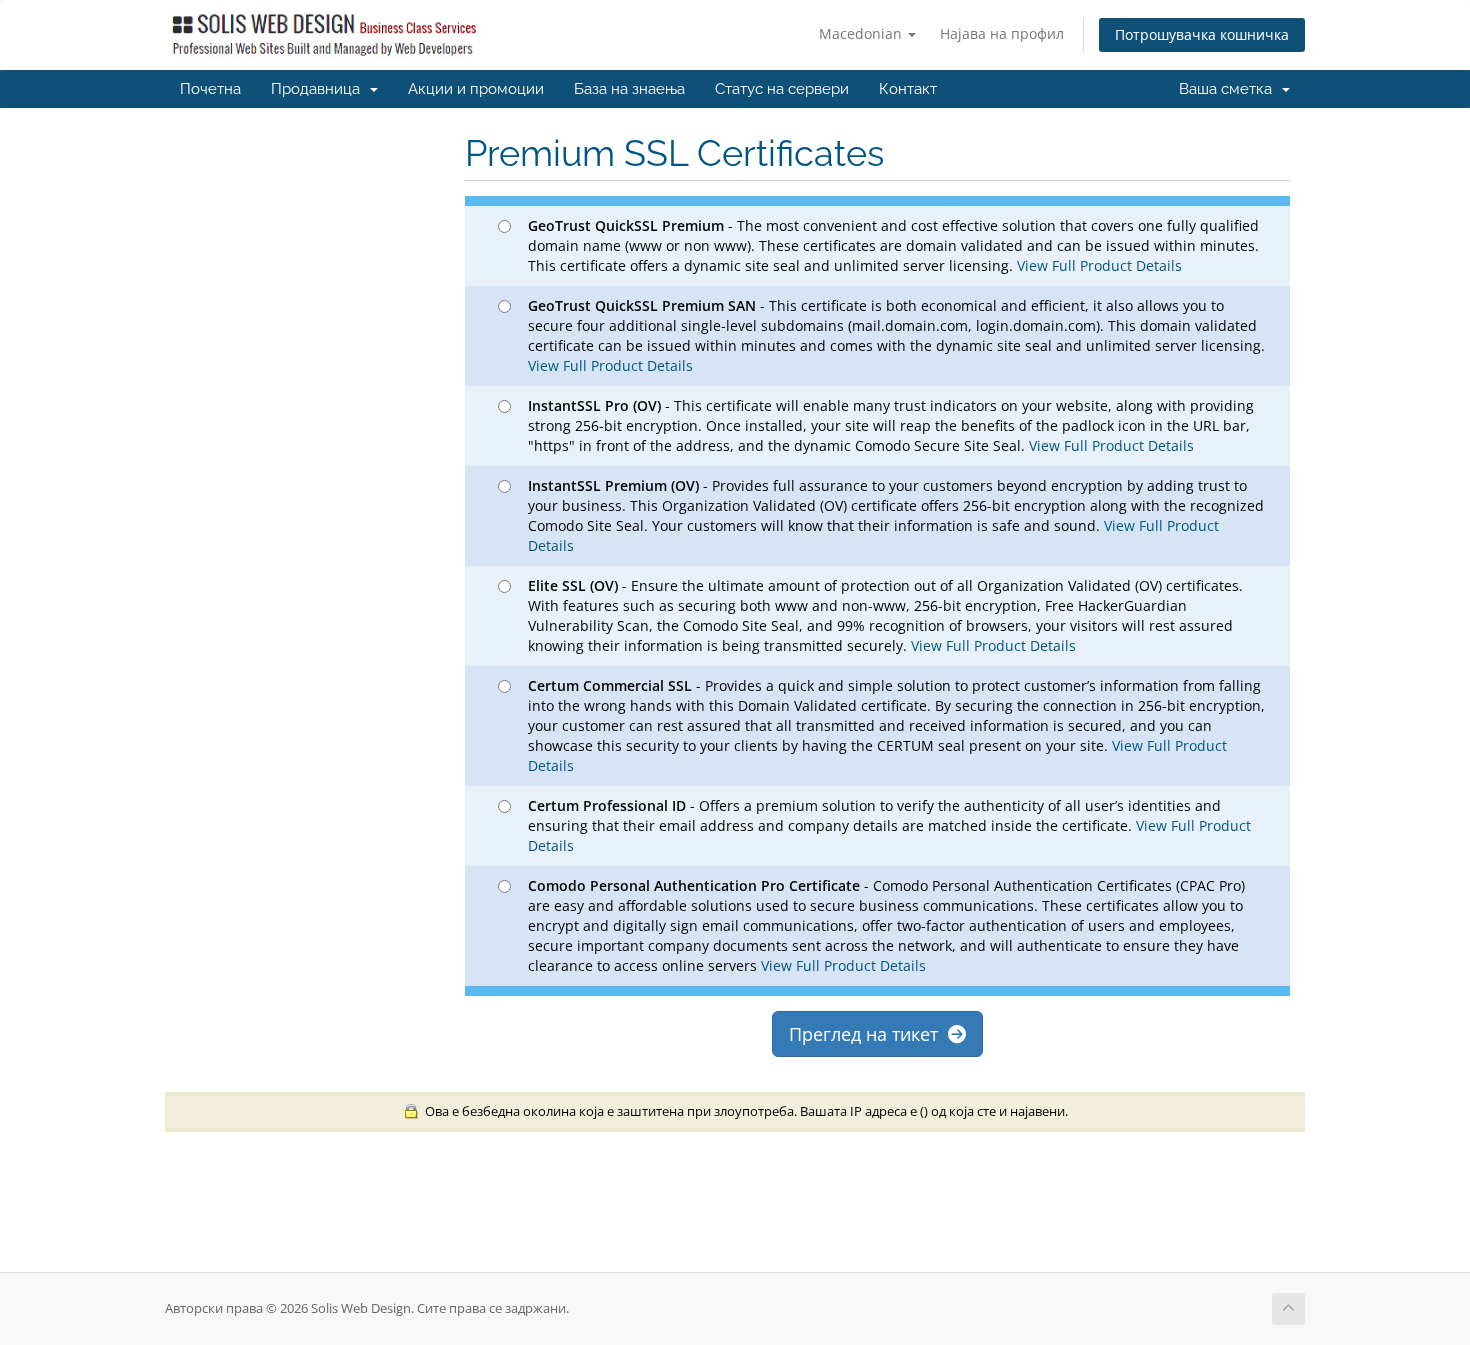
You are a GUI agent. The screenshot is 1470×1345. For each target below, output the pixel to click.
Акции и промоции (476, 89)
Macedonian (862, 33)
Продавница (319, 89)
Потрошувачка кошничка (1202, 34)
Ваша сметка (1229, 89)
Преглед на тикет (868, 1034)
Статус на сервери (782, 89)
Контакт (908, 89)
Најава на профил (1002, 33)
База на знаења (629, 89)
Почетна (210, 89)
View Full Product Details (1097, 265)
